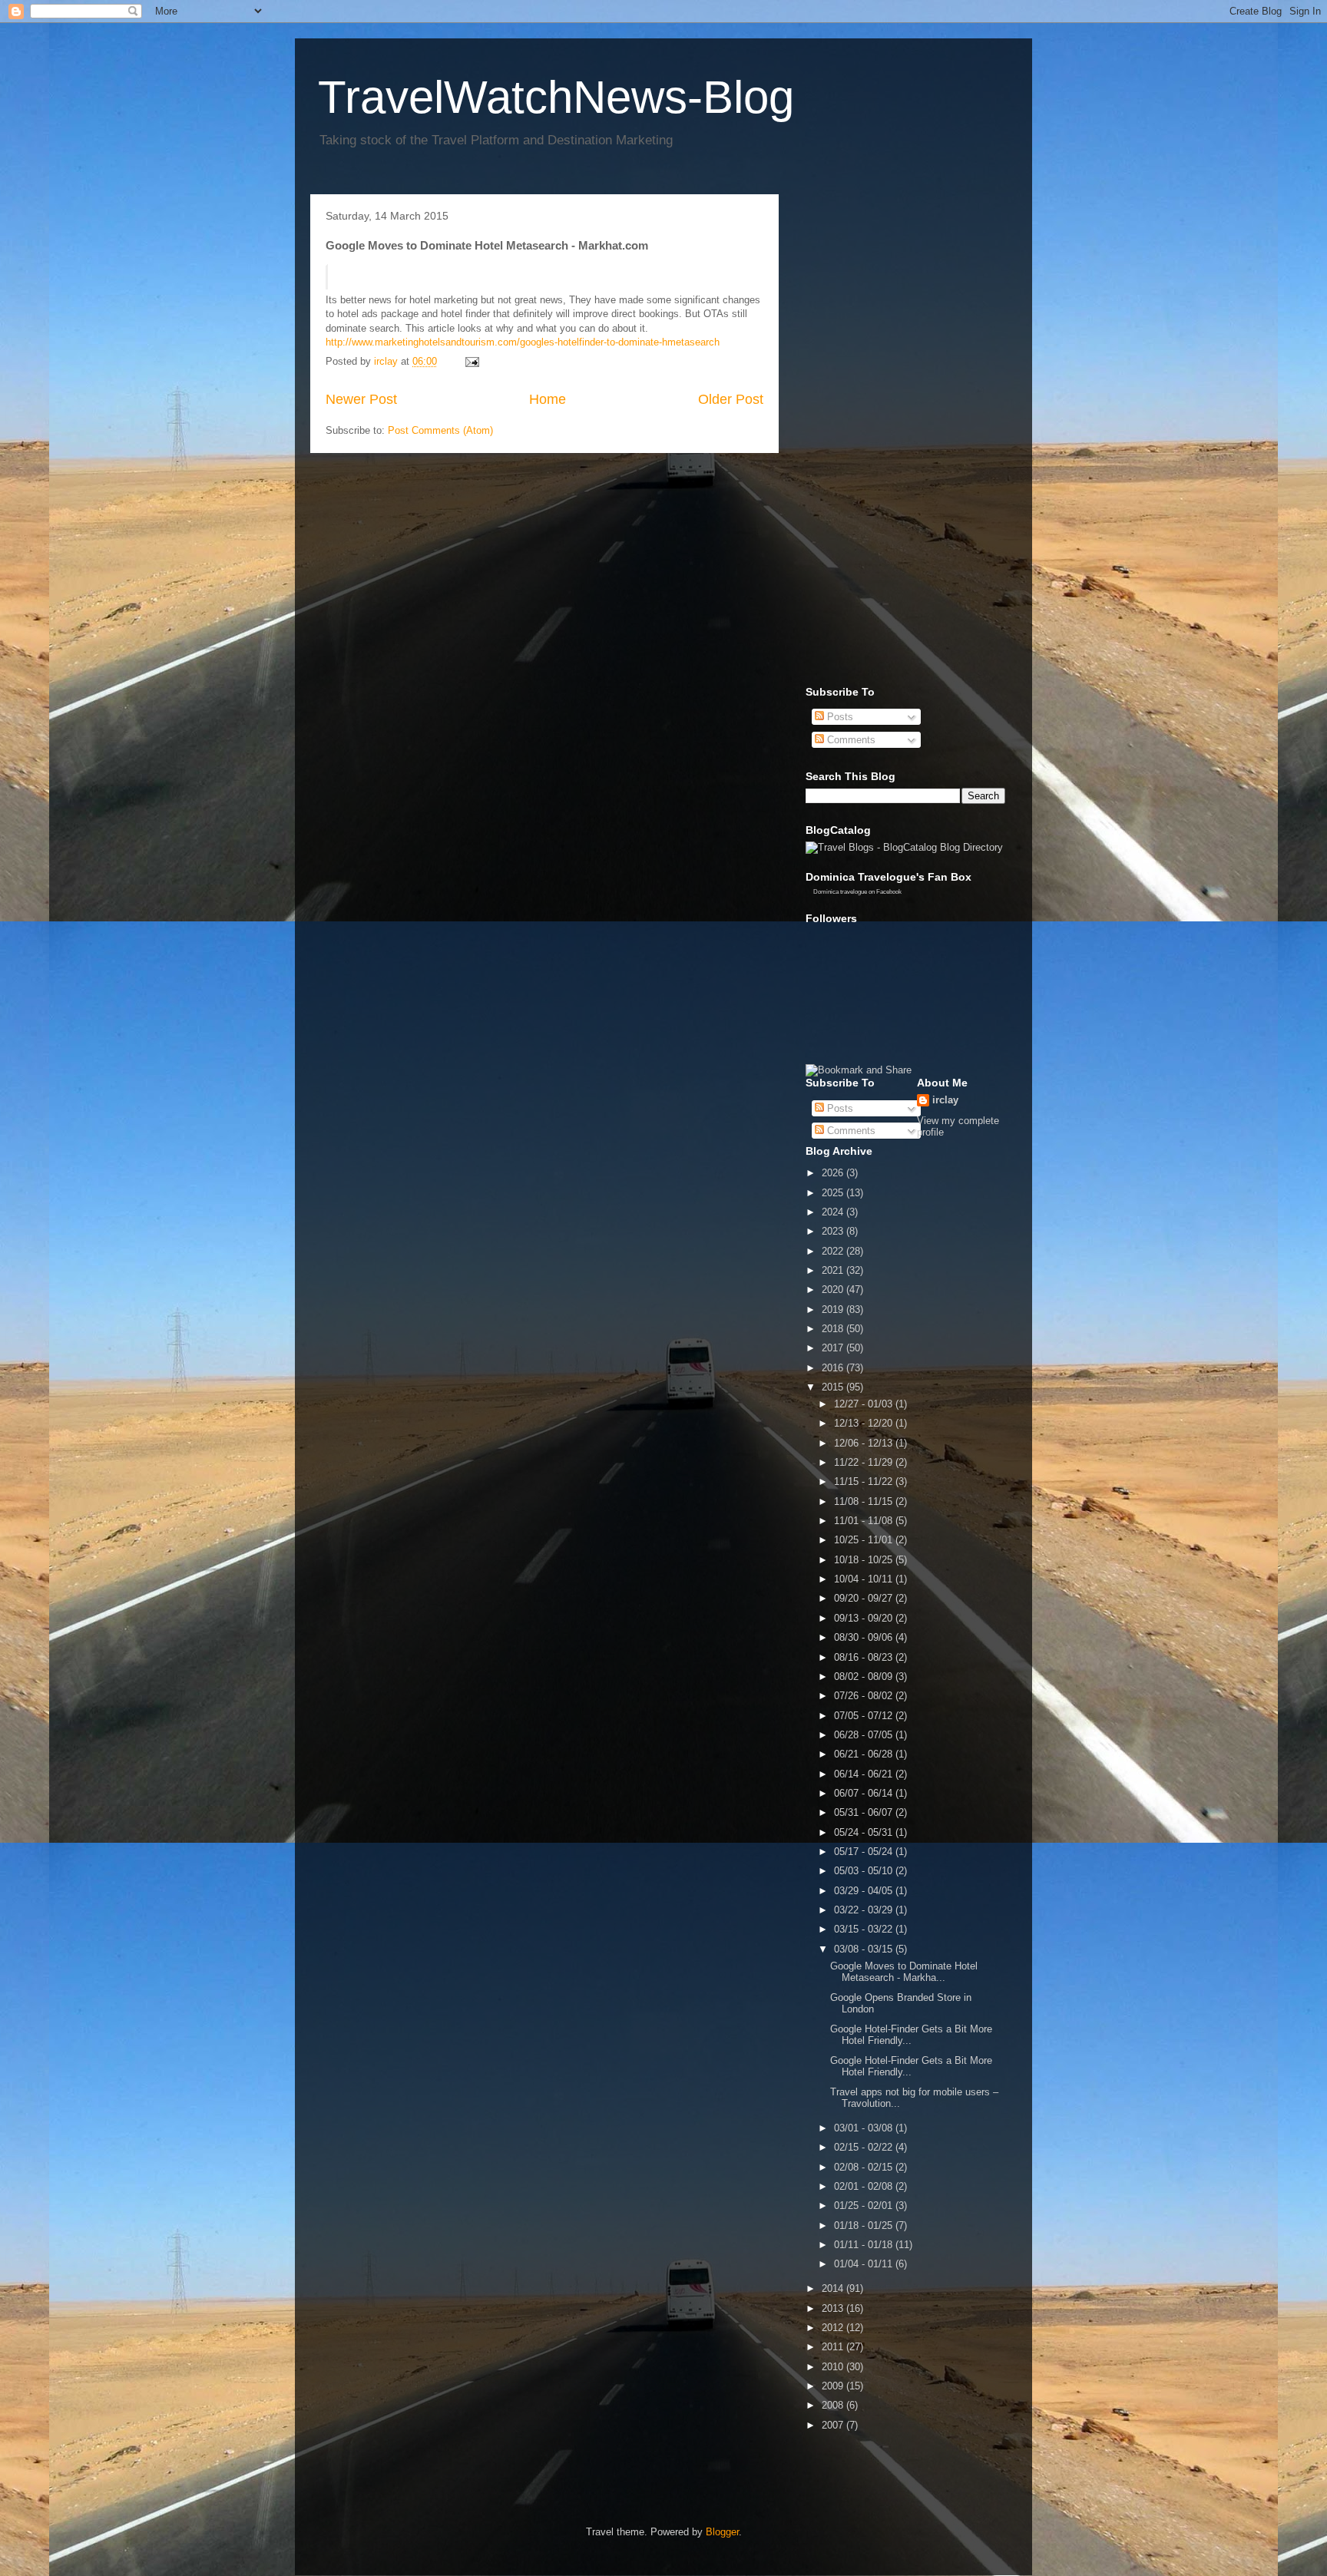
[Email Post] (471, 361)
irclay (945, 1100)
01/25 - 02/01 (865, 2206)
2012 (834, 2328)
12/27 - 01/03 (865, 1404)
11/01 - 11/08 (865, 1521)
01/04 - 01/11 (865, 2264)
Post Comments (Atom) (440, 430)
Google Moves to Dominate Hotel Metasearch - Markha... (904, 1972)
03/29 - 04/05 (865, 1891)
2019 (834, 1309)
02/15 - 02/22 (865, 2147)
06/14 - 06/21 (865, 1774)
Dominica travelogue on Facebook (857, 892)
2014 (834, 2288)
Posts (839, 717)
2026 (834, 1173)
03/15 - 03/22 (865, 1929)
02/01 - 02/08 (865, 2186)
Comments (850, 740)
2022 (834, 1251)
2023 (834, 1231)
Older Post (731, 399)
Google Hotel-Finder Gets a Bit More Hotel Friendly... (911, 2035)
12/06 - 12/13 (865, 1443)
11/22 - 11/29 (865, 1462)
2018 (834, 1329)
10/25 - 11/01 (865, 1540)
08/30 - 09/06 (865, 1637)
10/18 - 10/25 (865, 1560)
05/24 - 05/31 (865, 1832)
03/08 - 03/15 (865, 1949)
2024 (834, 1212)
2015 (834, 1387)
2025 (834, 1193)
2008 (834, 2405)
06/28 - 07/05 (865, 1735)
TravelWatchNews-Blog (556, 97)
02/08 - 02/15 (865, 2167)
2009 (834, 2386)
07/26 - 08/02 (865, 1696)
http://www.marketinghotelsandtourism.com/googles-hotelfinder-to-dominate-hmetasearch (523, 342)
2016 (834, 1368)
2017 (834, 1348)
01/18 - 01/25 (865, 2225)
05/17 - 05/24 (865, 1852)
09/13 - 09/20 (865, 1618)
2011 (834, 2347)
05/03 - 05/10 (865, 1871)
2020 (834, 1290)
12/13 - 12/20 (865, 1423)
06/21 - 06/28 (865, 1754)
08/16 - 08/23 (865, 1657)
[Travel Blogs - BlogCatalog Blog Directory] (904, 847)
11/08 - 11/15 (865, 1501)
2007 (834, 2425)
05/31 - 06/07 (865, 1812)
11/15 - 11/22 (865, 1481)
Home (548, 399)
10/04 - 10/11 (865, 1579)
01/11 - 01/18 (865, 2245)
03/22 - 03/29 (865, 1910)
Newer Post (361, 399)
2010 (834, 2367)
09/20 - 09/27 (865, 1598)
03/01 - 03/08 (865, 2128)
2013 (834, 2308)
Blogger (722, 2532)
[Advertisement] (867, 436)
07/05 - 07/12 (865, 1716)
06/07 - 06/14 (865, 1793)
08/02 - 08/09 (865, 1677)
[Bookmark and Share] (859, 1070)
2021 (834, 1270)
